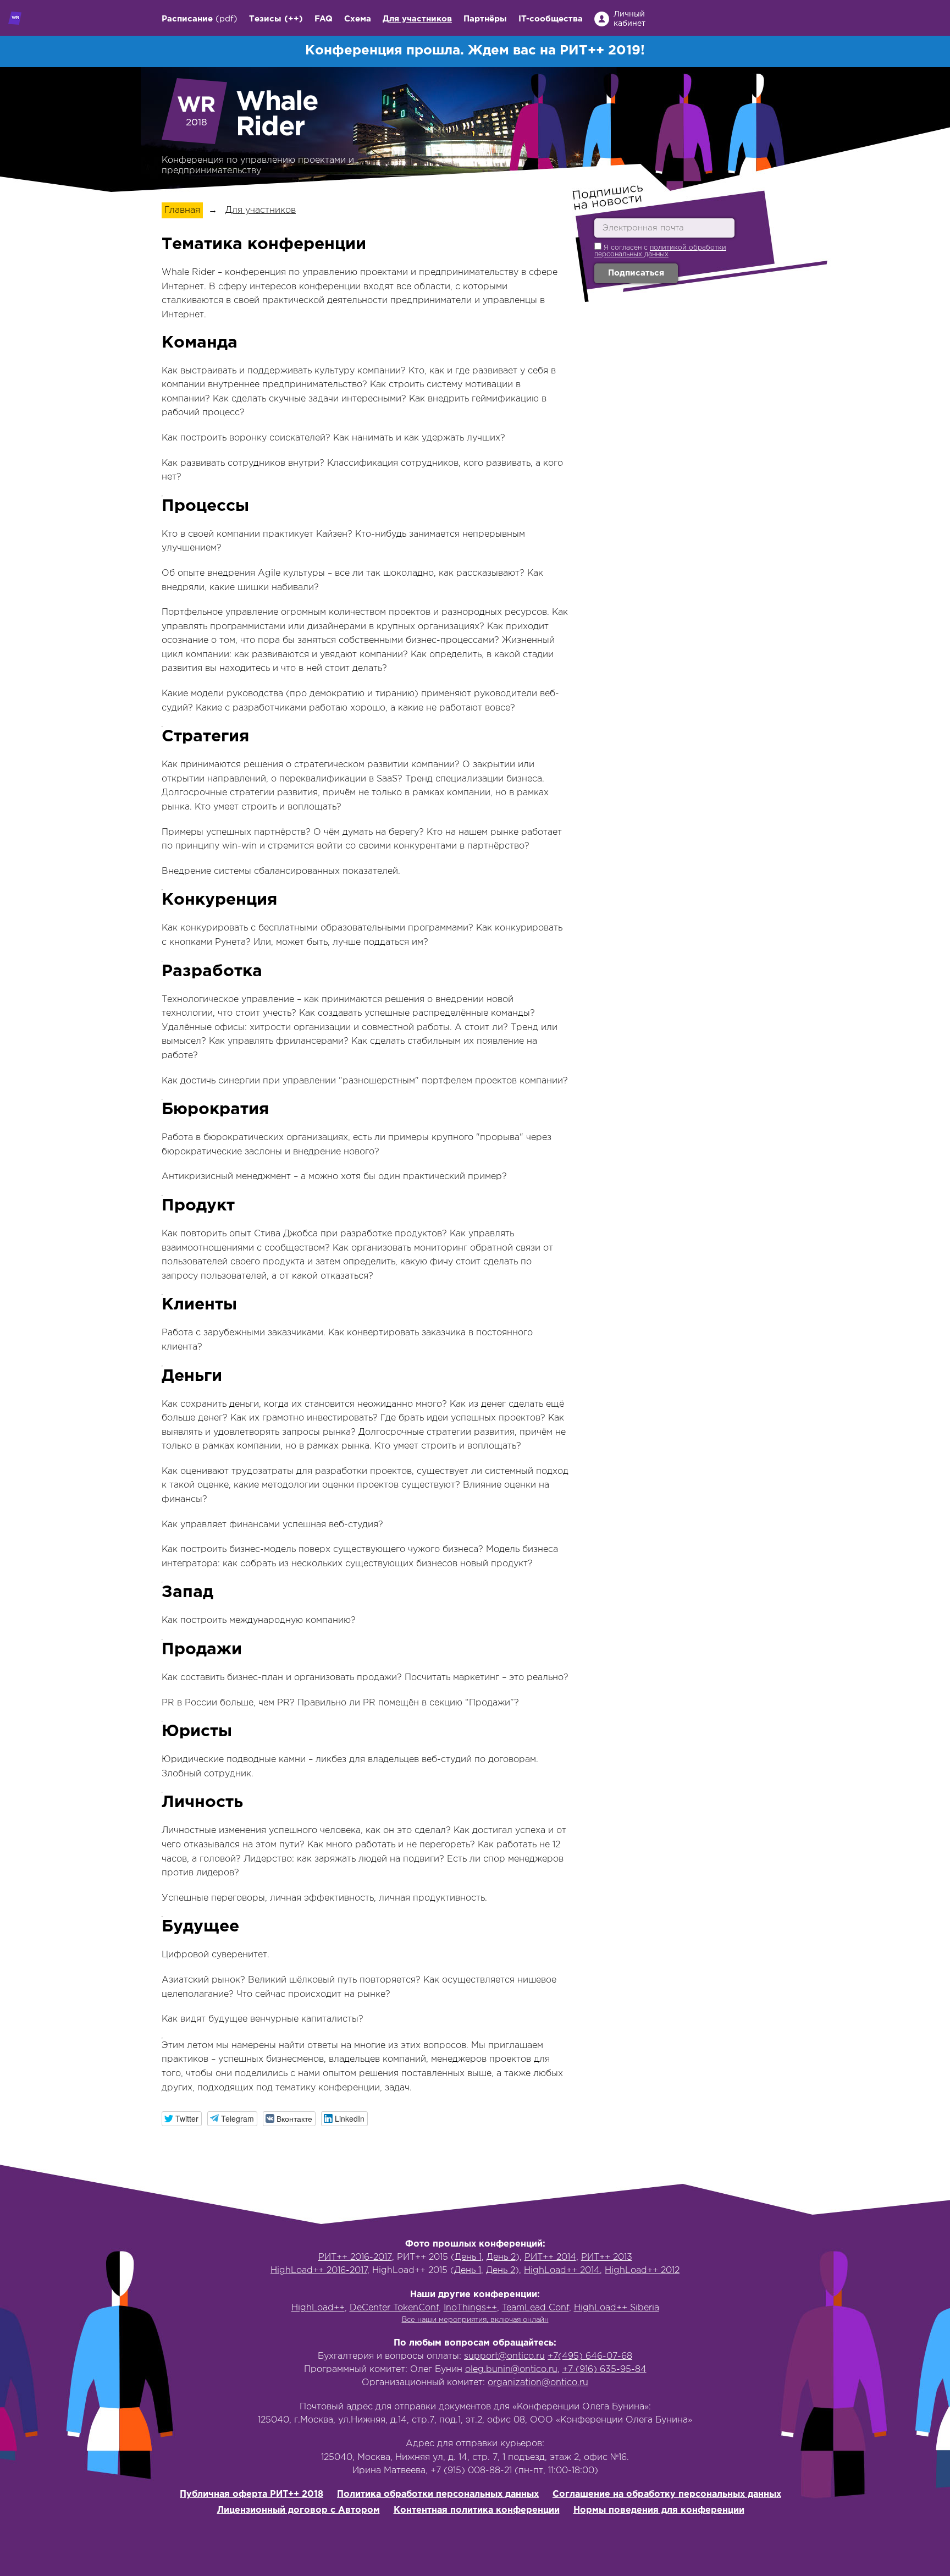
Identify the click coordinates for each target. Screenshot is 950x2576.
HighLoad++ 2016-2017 (319, 2270)
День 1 (468, 2257)
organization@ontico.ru (538, 2383)
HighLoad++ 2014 (562, 2270)
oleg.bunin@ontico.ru (511, 2369)
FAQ (324, 19)
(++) (294, 19)
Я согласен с (660, 251)
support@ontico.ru (504, 2356)
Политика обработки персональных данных (438, 2494)
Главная (182, 210)
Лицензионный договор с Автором (299, 2510)
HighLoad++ (318, 2308)
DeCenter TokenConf (394, 2308)
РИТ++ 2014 (550, 2257)
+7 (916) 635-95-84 (604, 2369)
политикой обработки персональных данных (660, 251)
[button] (182, 2119)
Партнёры (485, 19)
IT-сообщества (551, 19)
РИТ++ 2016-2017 (355, 2257)
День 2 (501, 2257)
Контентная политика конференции (477, 2510)
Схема (358, 19)
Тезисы (265, 19)
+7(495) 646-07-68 (590, 2356)
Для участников (417, 19)
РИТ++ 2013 (607, 2257)
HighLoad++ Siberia (617, 2308)
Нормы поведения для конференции (659, 2510)
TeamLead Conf (535, 2308)
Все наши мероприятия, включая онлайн (475, 2320)
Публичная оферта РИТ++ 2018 (252, 2494)
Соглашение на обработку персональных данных (667, 2494)
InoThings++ (470, 2308)
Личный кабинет (629, 19)
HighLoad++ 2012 (642, 2270)
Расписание (187, 19)
